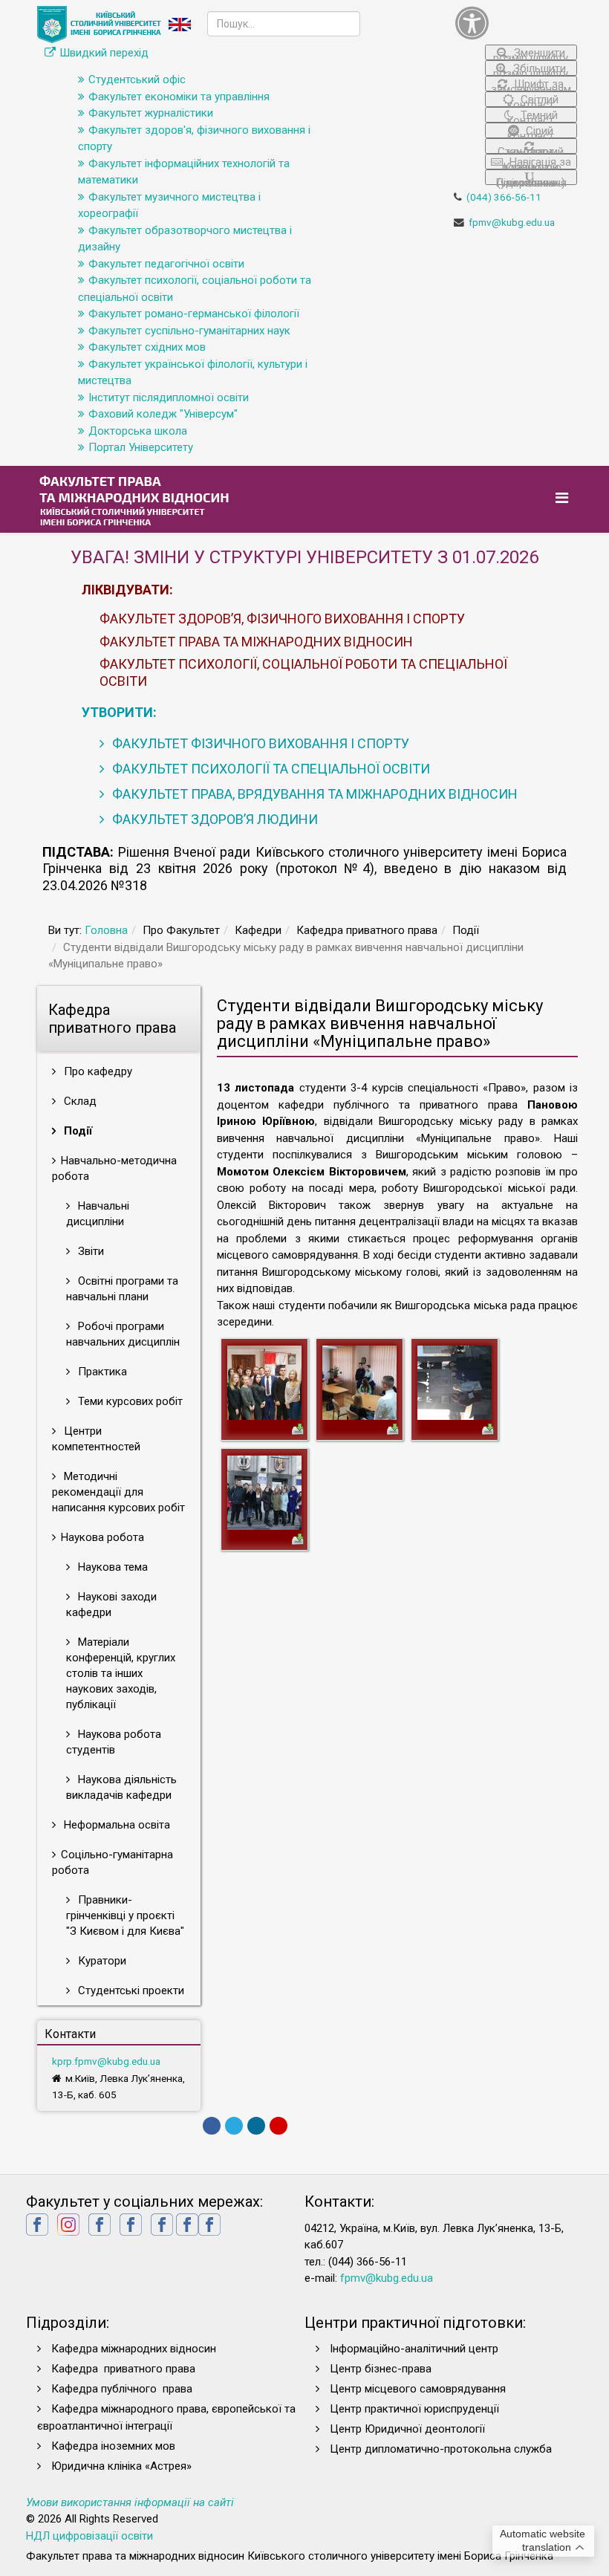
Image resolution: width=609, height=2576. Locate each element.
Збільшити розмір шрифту (531, 69)
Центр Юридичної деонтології (407, 2429)
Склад (79, 1101)
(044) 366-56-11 (504, 197)
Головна (106, 930)
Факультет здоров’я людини (214, 819)
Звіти (89, 1251)
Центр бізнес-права (381, 2369)
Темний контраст (533, 116)
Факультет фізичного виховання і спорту (259, 743)
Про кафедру (97, 1071)
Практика (101, 1372)
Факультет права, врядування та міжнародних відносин (313, 794)
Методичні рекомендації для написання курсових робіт (118, 1492)
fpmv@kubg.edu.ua (512, 222)
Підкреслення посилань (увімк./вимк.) (531, 181)
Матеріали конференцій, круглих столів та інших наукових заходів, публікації (121, 1673)
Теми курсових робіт (129, 1401)
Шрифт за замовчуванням (531, 84)
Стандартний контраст (531, 149)
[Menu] (564, 498)
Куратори (101, 1961)
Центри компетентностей (96, 1439)
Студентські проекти (130, 1991)
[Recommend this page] (279, 2126)
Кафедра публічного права (122, 2389)
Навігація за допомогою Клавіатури (536, 162)
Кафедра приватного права (123, 2369)
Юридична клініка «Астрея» (121, 2466)
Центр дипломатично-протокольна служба (441, 2449)
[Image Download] (298, 1428)
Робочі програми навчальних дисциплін (123, 1334)
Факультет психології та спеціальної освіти (270, 769)
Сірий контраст (531, 131)
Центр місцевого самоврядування (418, 2389)
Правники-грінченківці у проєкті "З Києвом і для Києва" (125, 1915)
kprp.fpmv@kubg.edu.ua (106, 2061)
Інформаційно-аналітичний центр (414, 2349)
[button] (516, 23)
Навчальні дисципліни (98, 1214)
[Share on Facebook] (212, 2126)
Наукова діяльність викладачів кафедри (121, 1787)
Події (76, 1131)
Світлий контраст (533, 100)
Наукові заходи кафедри (111, 1605)
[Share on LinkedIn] (256, 2126)
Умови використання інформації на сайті (130, 2502)
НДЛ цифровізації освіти (89, 2536)
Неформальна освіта (115, 1825)
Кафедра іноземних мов (113, 2446)
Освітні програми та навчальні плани (122, 1289)
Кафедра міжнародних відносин (135, 2349)
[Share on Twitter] (234, 2126)
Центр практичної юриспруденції (414, 2409)
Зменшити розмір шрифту (531, 53)
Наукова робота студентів (114, 1742)
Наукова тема (111, 1567)
